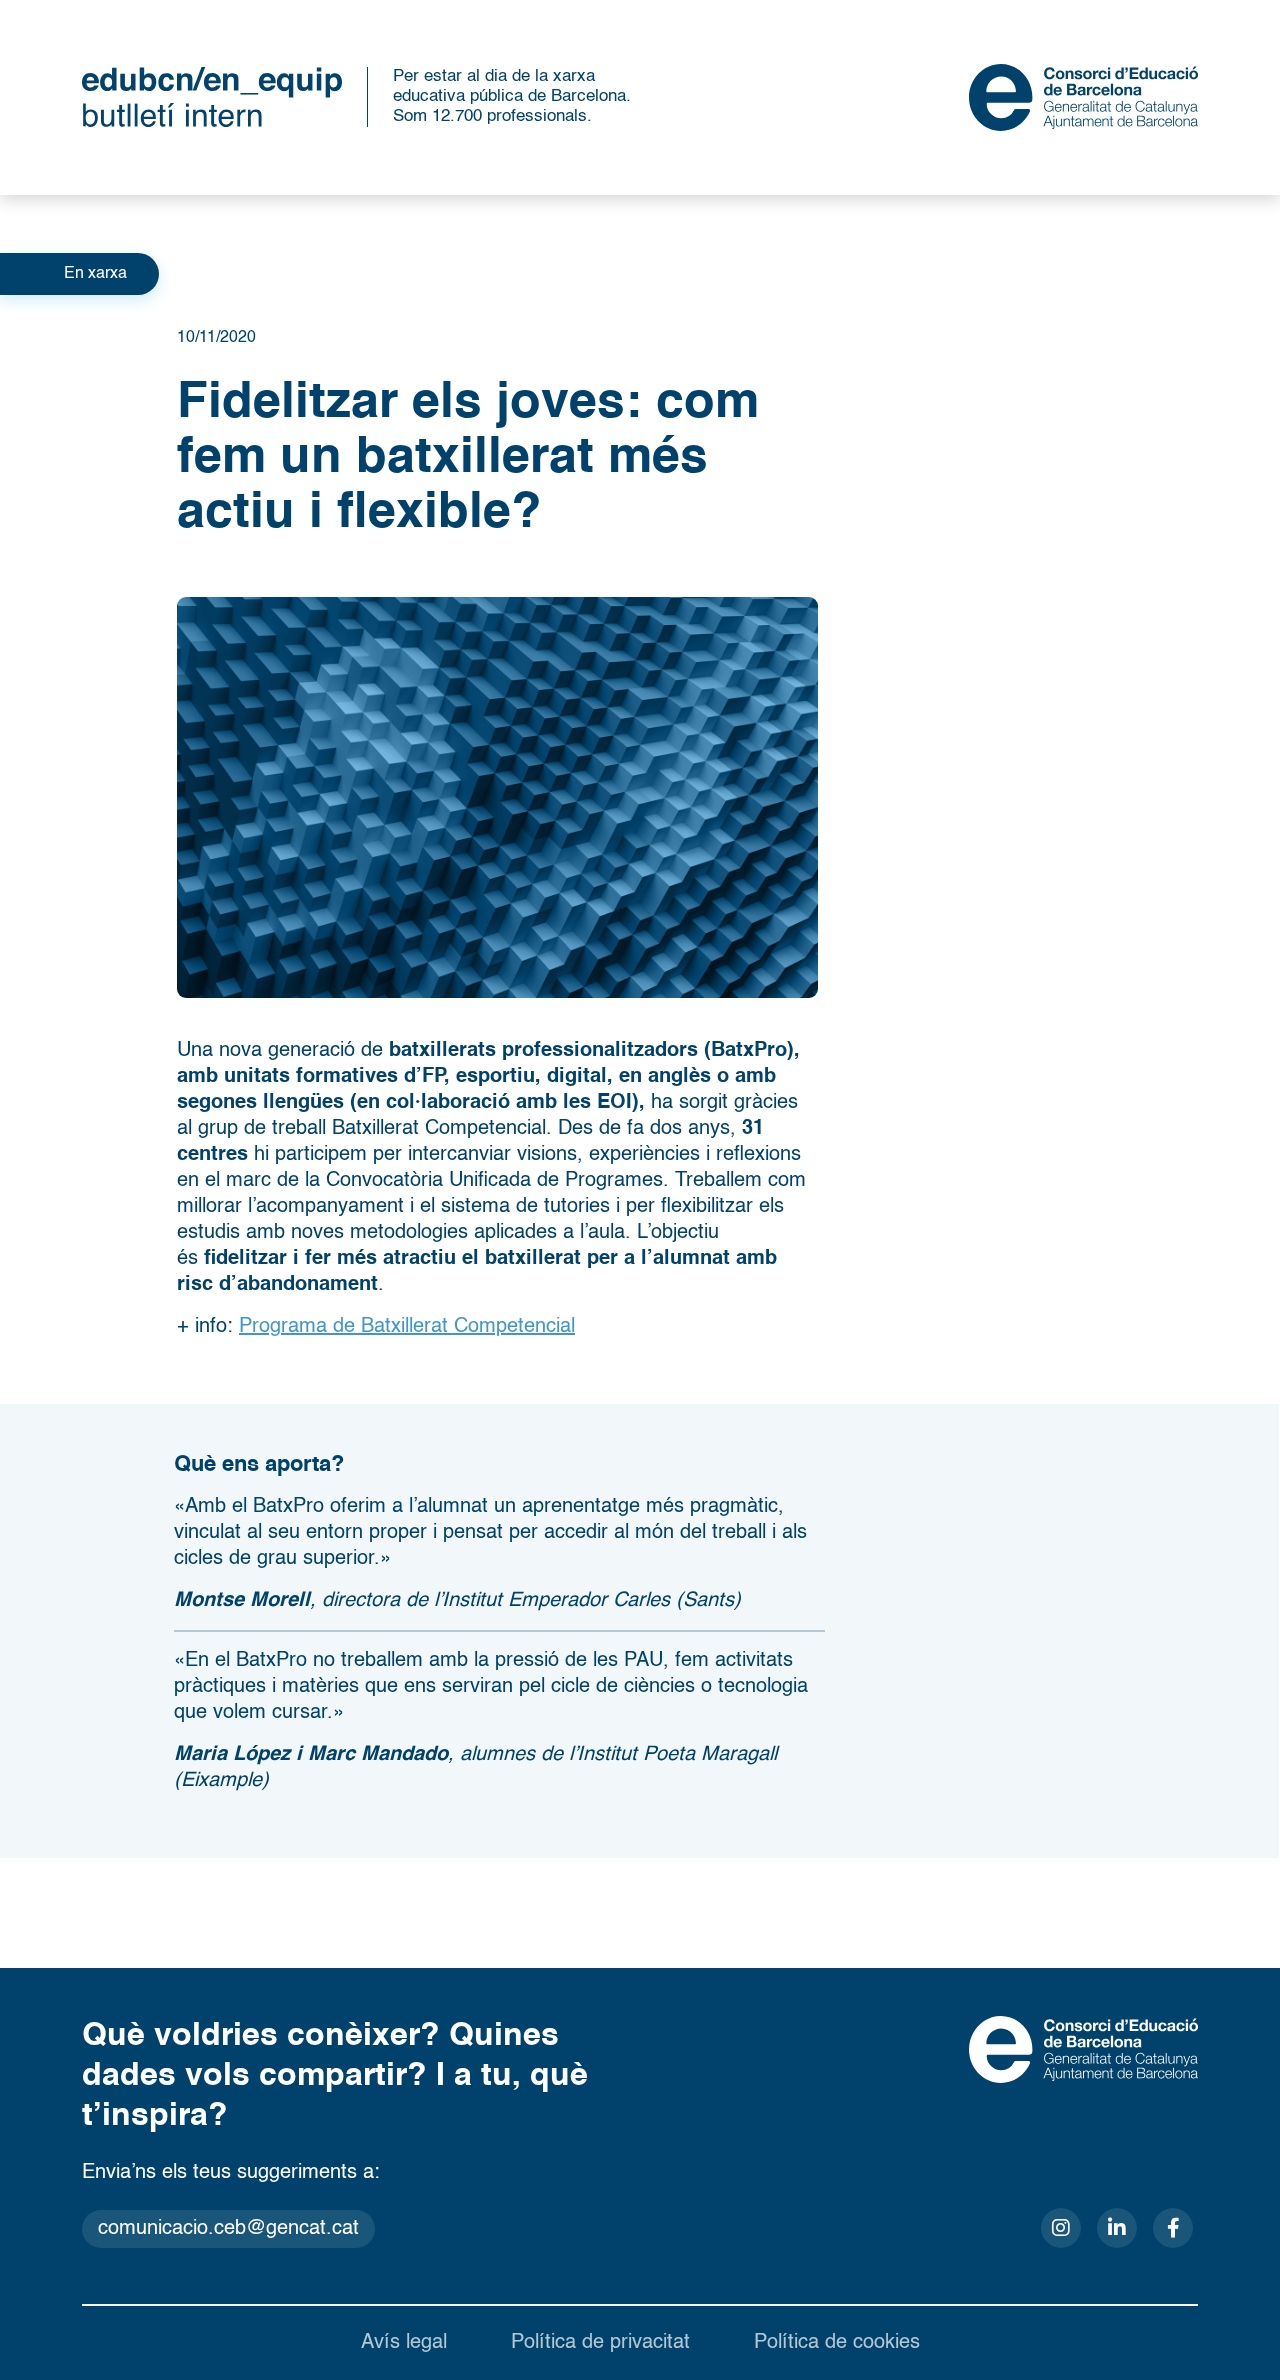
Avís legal (404, 2343)
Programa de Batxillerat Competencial (407, 1327)
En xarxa (95, 274)
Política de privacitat (600, 2343)
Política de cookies (837, 2343)
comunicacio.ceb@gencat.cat (228, 2229)
